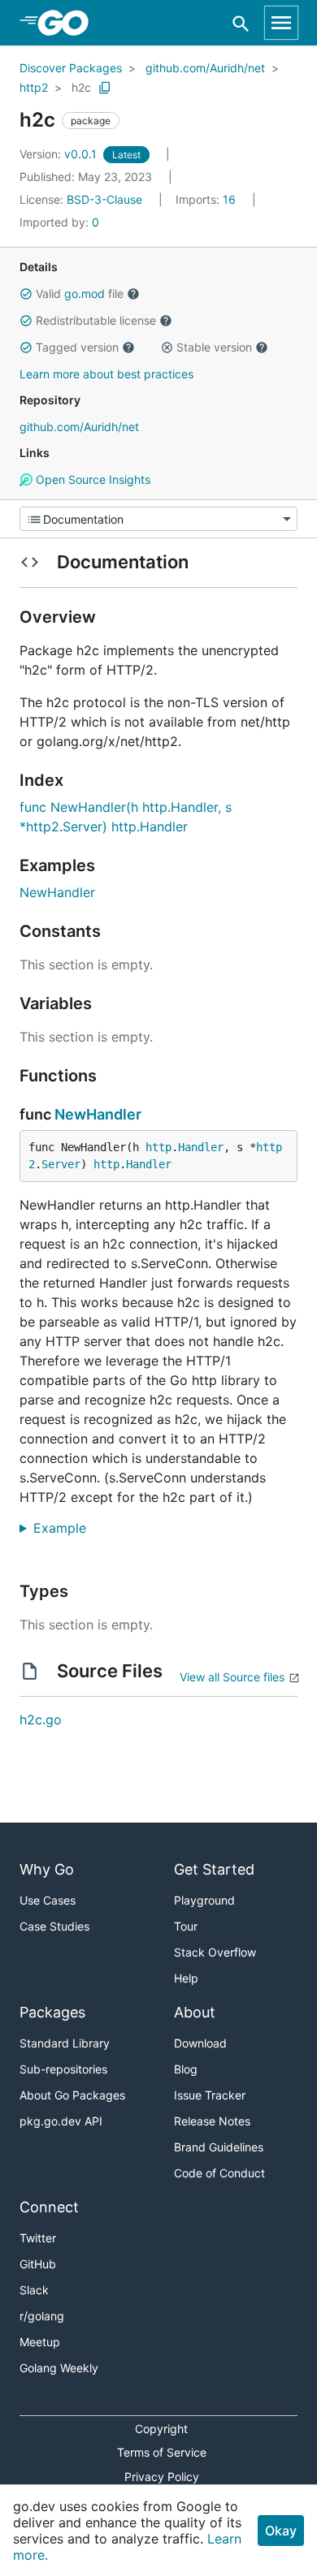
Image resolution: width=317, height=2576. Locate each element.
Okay (281, 2531)
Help (186, 1978)
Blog (186, 2069)
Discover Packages (71, 68)
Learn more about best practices (106, 374)
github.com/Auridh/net (205, 68)
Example (66, 1528)
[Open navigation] (281, 23)
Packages (52, 2012)
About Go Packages (72, 2095)
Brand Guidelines (219, 2147)
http (158, 1147)
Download (200, 2043)
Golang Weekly (59, 2368)
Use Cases (48, 1900)
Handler (201, 1147)
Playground (204, 1900)
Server (61, 1164)
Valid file (80, 293)
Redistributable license (96, 320)
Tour (186, 1926)
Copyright (161, 2429)
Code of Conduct (219, 2173)
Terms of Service (162, 2452)
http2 (34, 87)
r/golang (42, 2316)
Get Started (214, 1869)
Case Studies (54, 1926)
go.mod (85, 293)
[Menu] (158, 519)
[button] (26, 294)
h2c (81, 87)
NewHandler (57, 892)
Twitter (38, 2238)
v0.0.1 (60, 154)
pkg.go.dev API (61, 2121)
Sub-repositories (63, 2069)
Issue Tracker (210, 2095)
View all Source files (232, 1677)
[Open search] (241, 23)
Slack (34, 2290)
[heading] (69, 23)
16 (207, 199)
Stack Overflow (215, 1952)
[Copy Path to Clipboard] (105, 88)
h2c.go (41, 1719)
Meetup (40, 2342)
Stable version (214, 347)
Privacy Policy (162, 2477)
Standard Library (65, 2043)
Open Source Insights (91, 479)
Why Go (47, 1869)
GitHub (38, 2264)
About (195, 2012)
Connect (49, 2207)
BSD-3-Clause (104, 199)
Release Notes (212, 2121)
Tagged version (77, 347)
